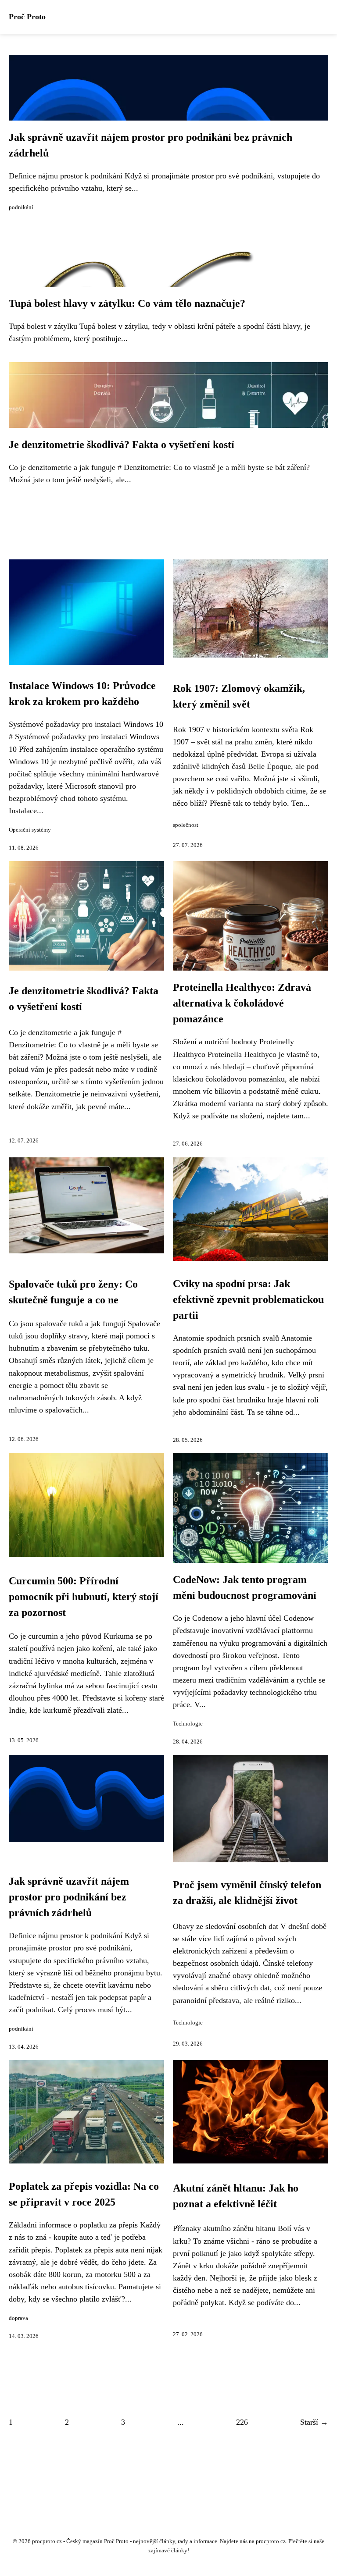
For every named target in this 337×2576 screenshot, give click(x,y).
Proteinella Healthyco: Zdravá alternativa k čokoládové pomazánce (242, 1003)
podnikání (21, 207)
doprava (18, 2318)
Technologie (188, 1724)
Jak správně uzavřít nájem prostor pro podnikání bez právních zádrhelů (69, 1897)
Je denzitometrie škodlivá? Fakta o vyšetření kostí (122, 445)
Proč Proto (27, 17)
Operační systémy (30, 830)
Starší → (314, 2422)
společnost (186, 825)
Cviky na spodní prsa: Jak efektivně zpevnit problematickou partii (248, 1299)
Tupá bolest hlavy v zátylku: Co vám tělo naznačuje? (127, 303)
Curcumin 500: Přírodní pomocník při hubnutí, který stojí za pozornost (84, 1597)
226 (242, 2422)
